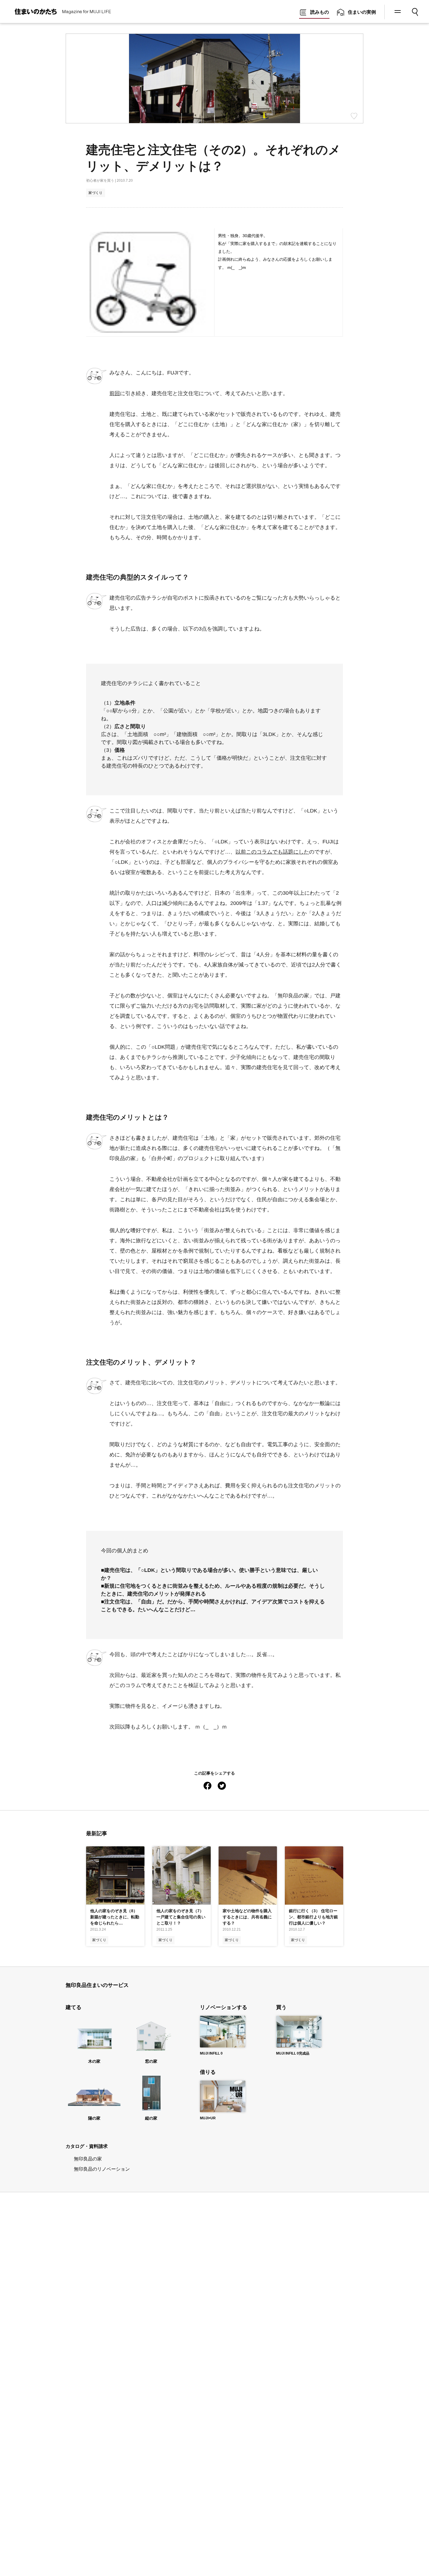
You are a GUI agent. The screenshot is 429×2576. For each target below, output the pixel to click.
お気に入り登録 (354, 116)
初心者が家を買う (100, 181)
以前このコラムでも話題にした (272, 852)
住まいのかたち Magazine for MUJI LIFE (56, 12)
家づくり (95, 193)
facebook (207, 1785)
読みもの (320, 12)
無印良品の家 (88, 2159)
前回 (115, 393)
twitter (222, 1785)
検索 (415, 10)
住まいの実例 (362, 12)
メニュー (397, 12)
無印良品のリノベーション (102, 2169)
